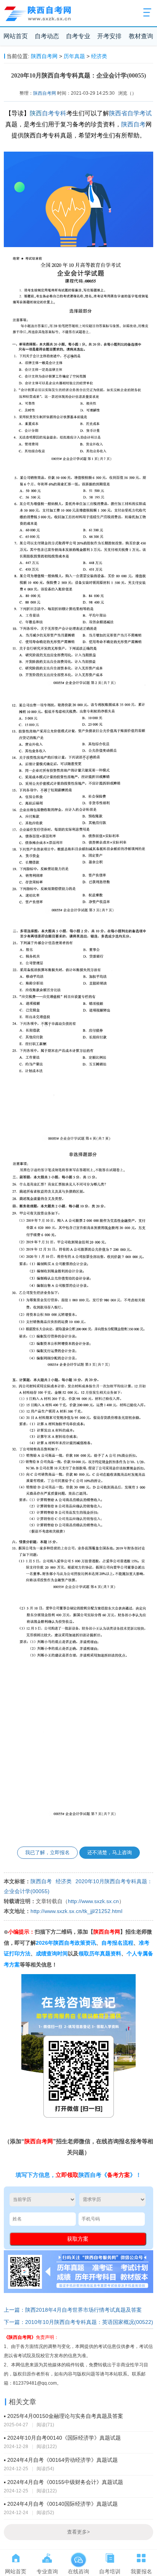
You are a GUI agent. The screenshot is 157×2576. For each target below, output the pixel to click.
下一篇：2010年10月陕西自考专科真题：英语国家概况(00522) (78, 2322)
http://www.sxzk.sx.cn (93, 1901)
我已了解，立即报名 (47, 1852)
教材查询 (141, 36)
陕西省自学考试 (130, 113)
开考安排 (109, 36)
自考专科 (54, 113)
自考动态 (47, 36)
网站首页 (16, 36)
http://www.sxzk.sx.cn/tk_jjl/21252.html (76, 1911)
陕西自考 (133, 124)
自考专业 (78, 36)
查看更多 (78, 2532)
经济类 (99, 56)
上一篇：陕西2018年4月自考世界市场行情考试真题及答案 (73, 2310)
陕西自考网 (44, 56)
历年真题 (74, 56)
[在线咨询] (78, 2557)
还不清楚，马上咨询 (110, 1852)
